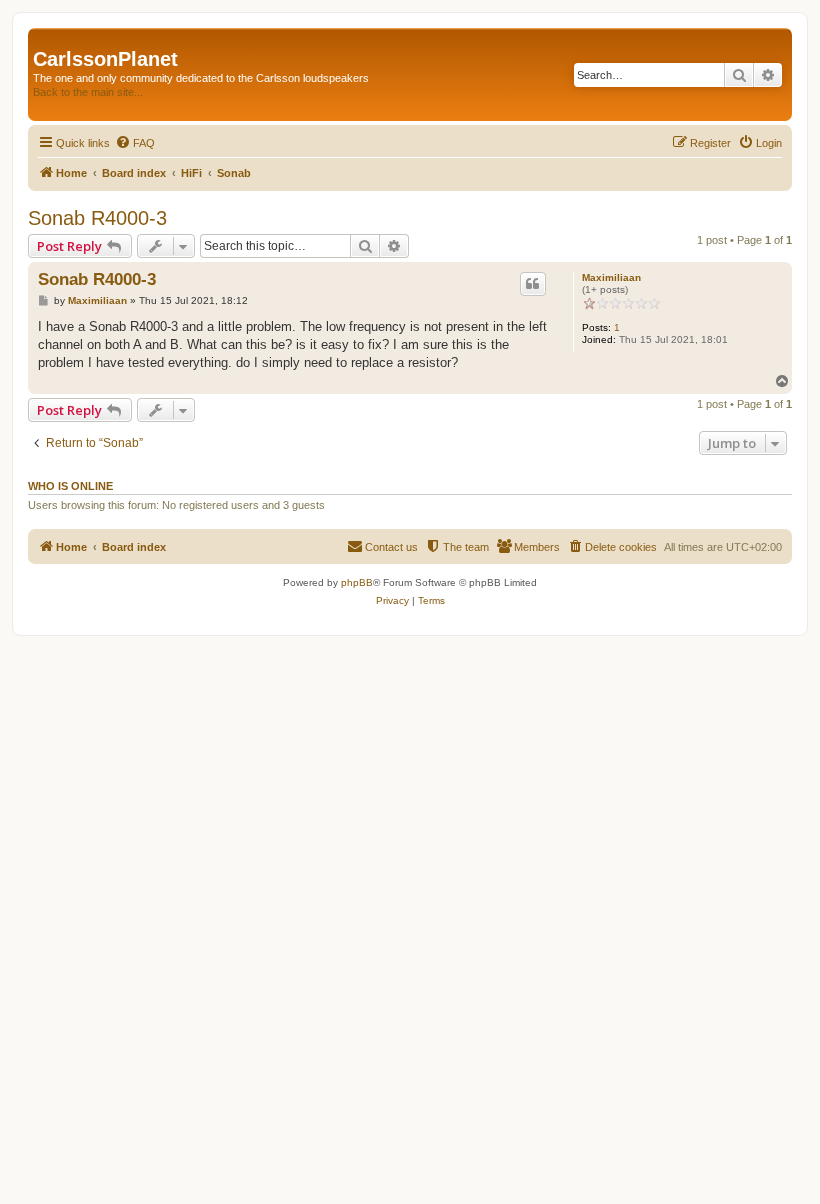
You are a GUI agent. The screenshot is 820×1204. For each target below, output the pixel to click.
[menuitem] (135, 143)
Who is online (70, 486)
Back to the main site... (88, 92)
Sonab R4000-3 (97, 218)
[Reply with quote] (533, 284)
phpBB (357, 582)
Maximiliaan (611, 277)
